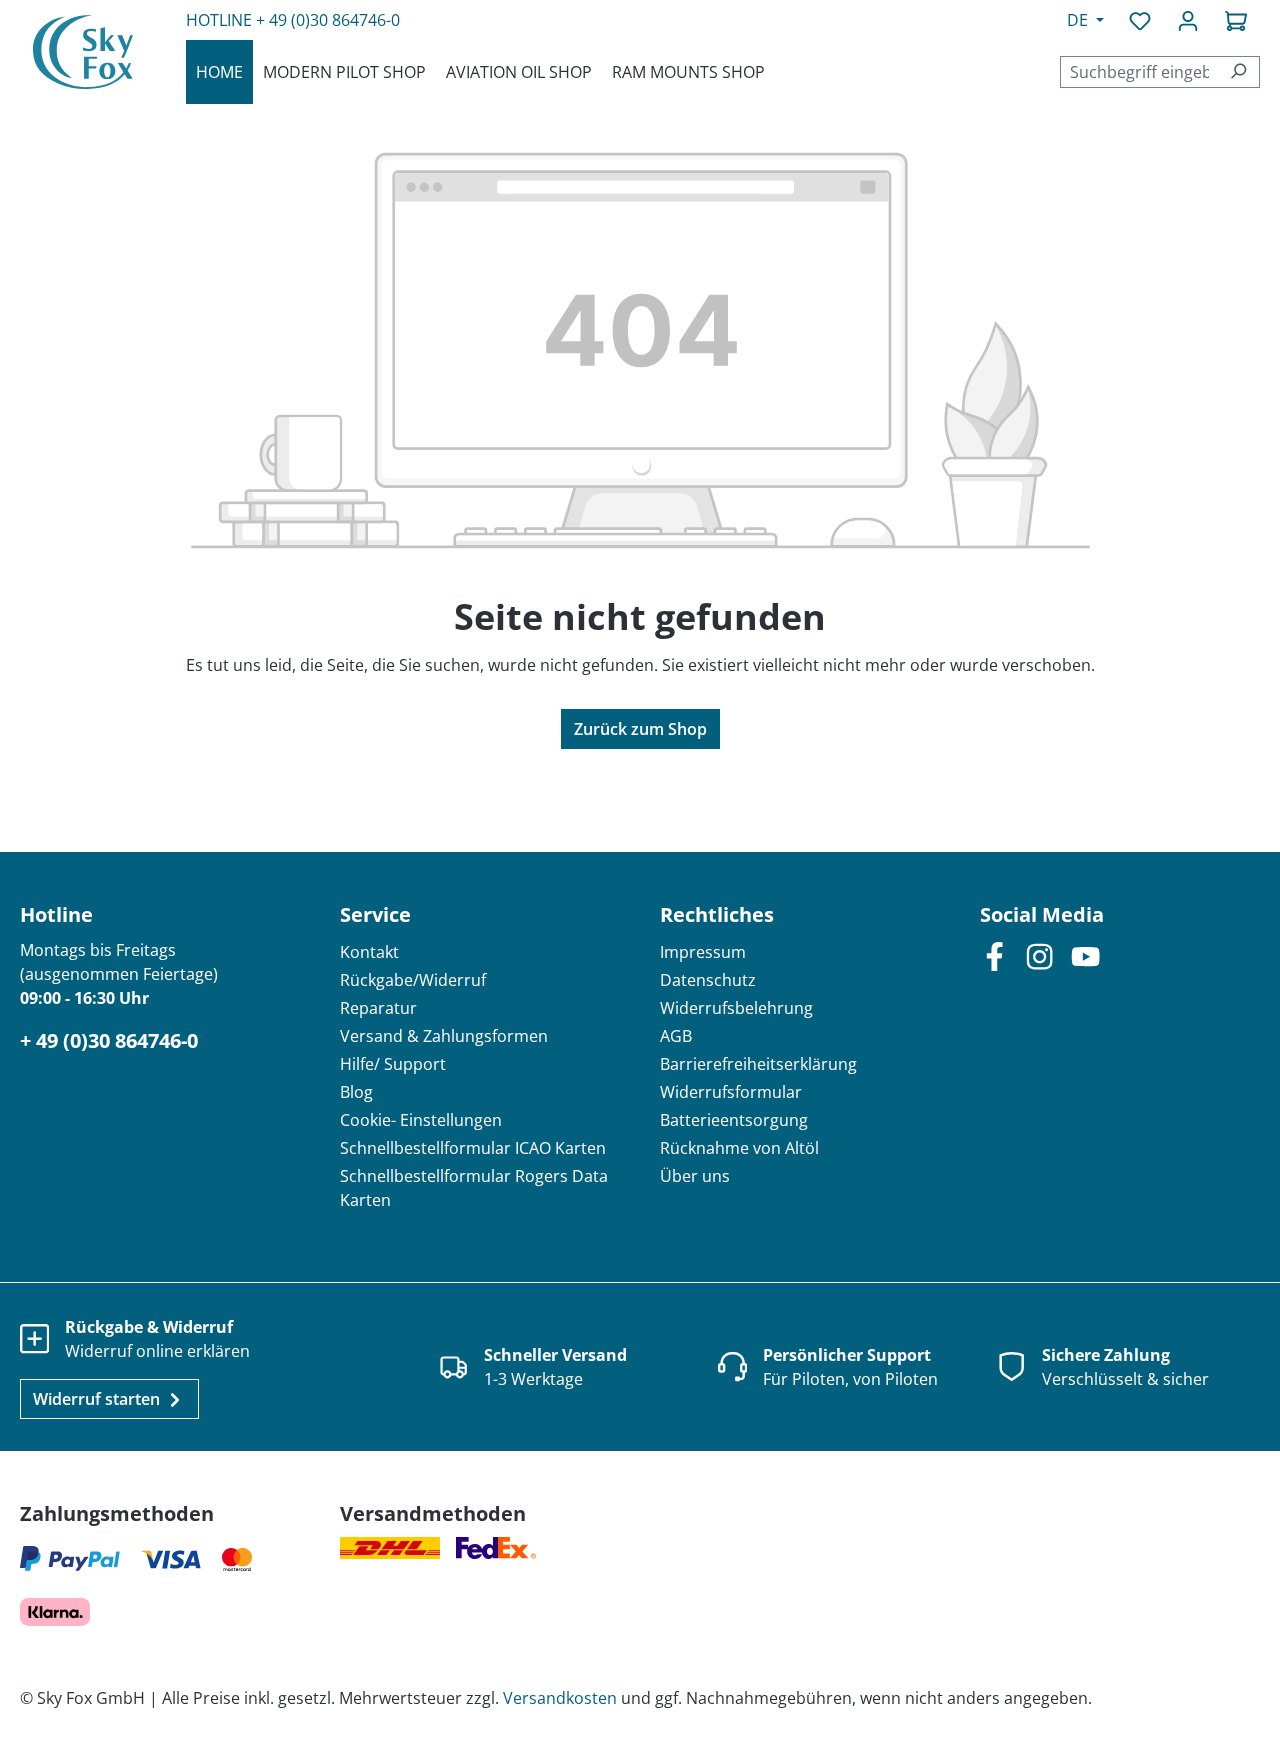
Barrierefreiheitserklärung (758, 1064)
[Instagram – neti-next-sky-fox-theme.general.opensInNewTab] (1039, 955)
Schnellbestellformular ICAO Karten (473, 1148)
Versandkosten (560, 1698)
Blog (356, 1092)
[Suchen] (1238, 72)
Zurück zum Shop (640, 729)
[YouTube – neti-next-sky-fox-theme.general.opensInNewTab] (1085, 955)
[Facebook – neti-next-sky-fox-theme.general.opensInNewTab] (994, 955)
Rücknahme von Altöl (739, 1148)
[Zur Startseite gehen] (83, 51)
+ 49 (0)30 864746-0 (328, 20)
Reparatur (378, 1008)
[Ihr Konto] (1188, 20)
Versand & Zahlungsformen (444, 1036)
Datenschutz (708, 980)
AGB (676, 1036)
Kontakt (369, 952)
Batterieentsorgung (734, 1120)
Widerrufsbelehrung (736, 1008)
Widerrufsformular (731, 1092)
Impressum (703, 952)
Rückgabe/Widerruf (413, 980)
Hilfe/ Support (393, 1064)
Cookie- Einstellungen (421, 1120)
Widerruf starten (98, 1399)
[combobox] (1139, 72)
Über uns (695, 1176)
